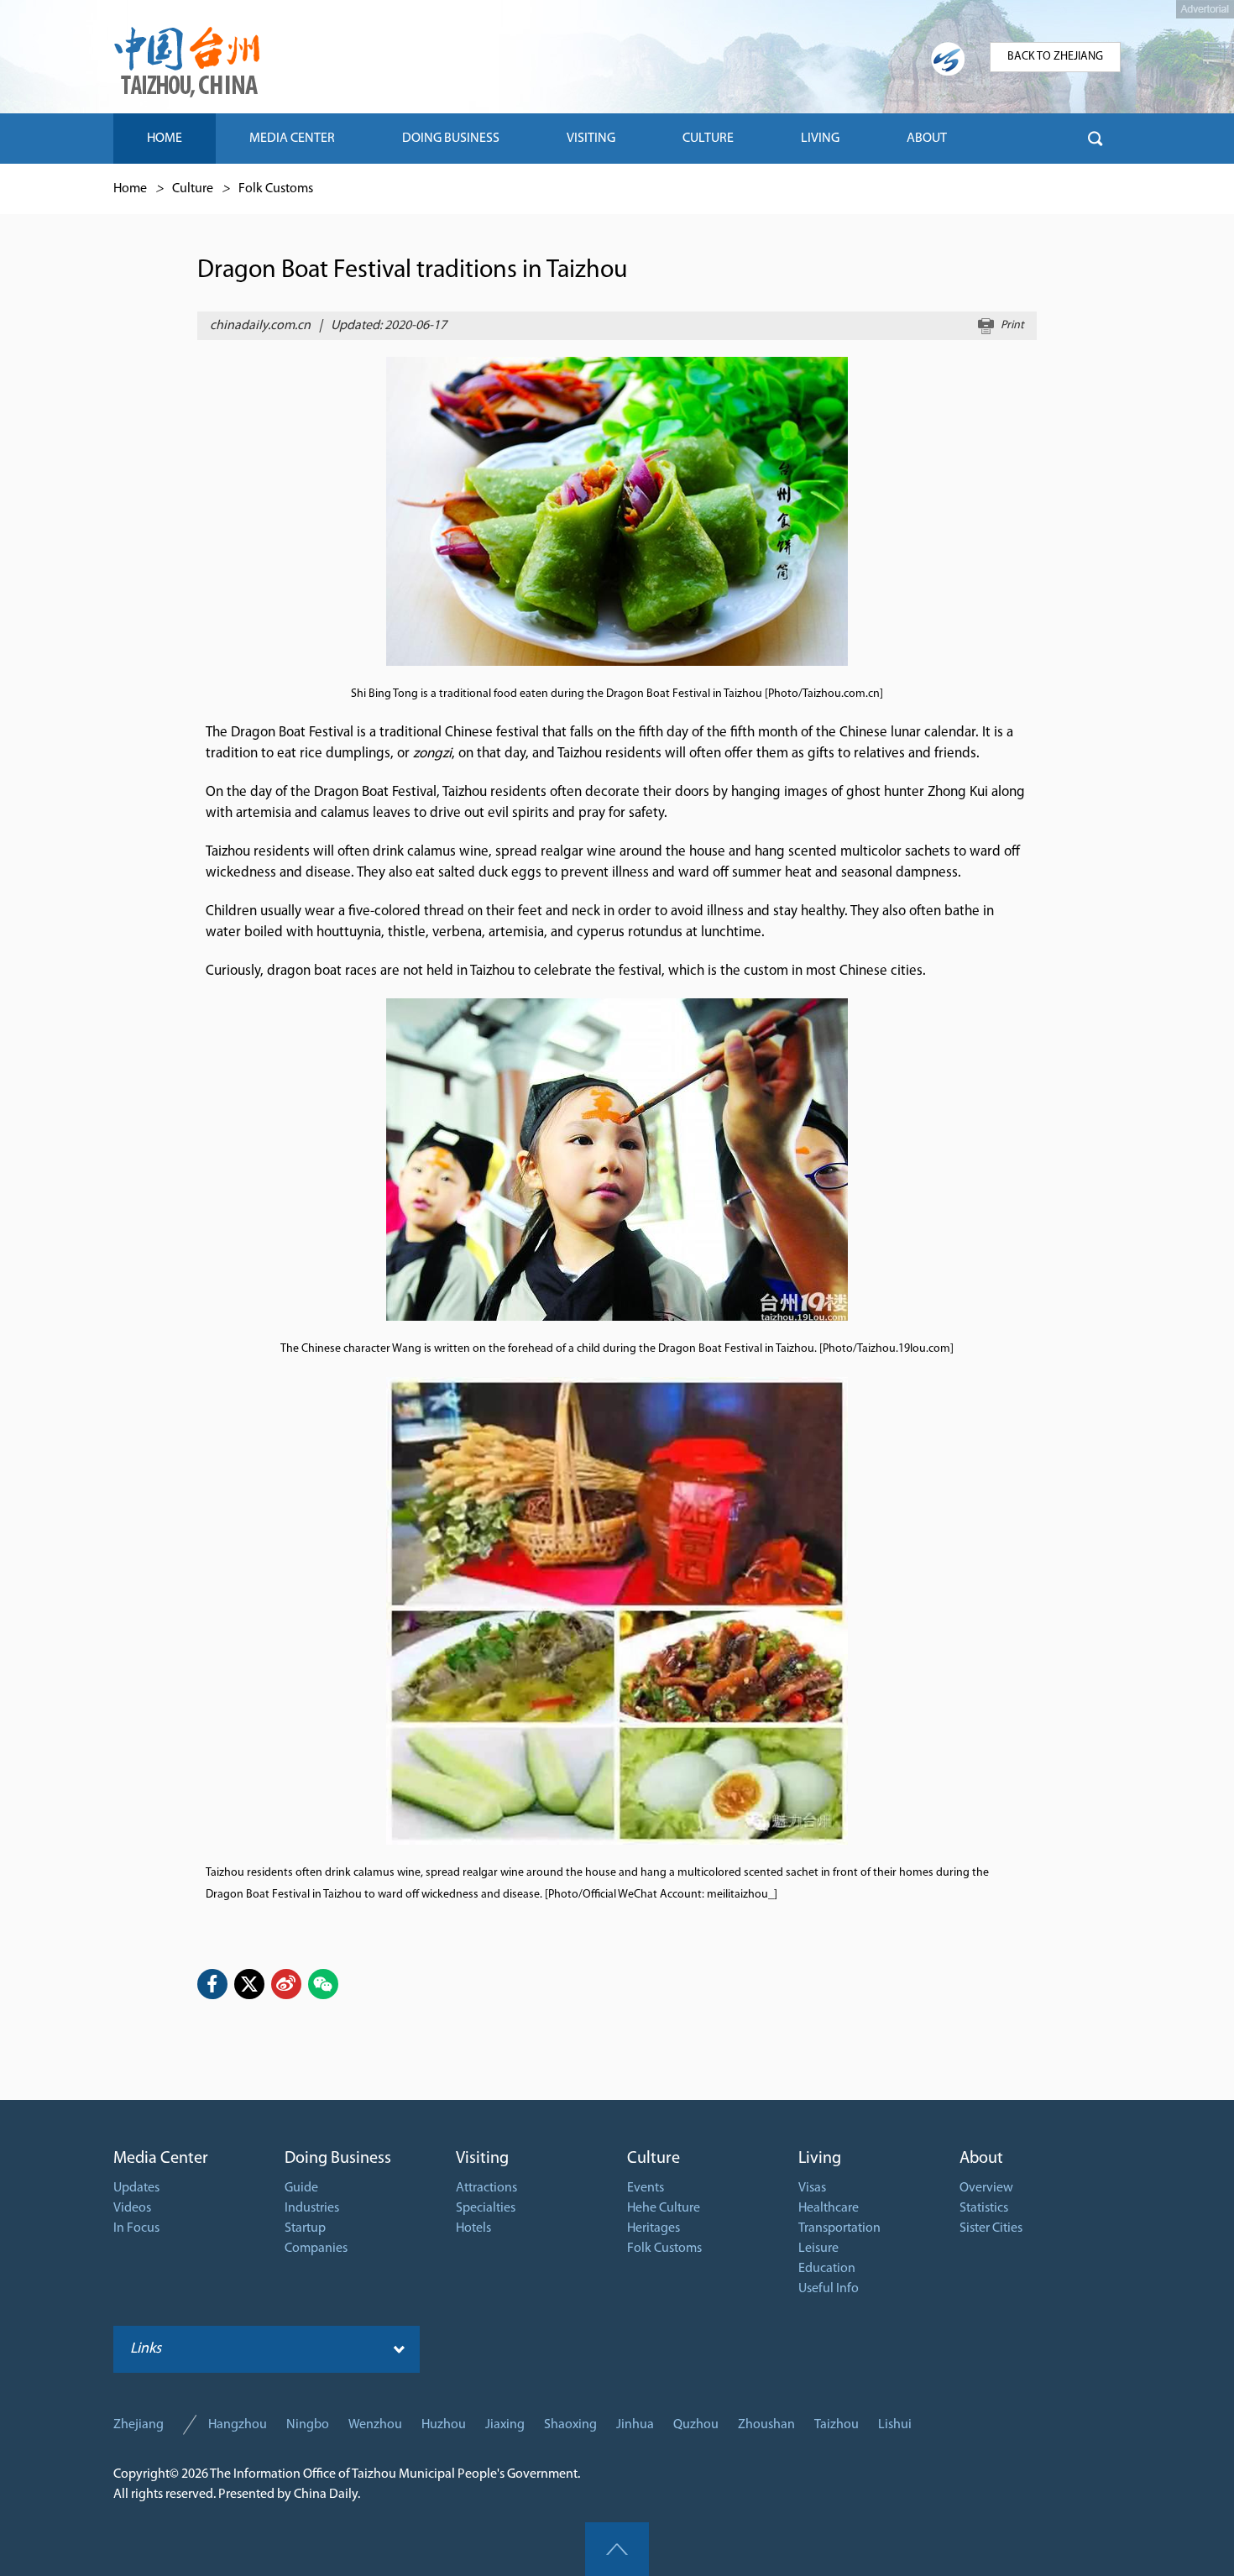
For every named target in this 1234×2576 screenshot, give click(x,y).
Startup (305, 2228)
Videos (132, 2208)
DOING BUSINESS (451, 139)
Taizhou (837, 2425)
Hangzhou (238, 2425)
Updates (136, 2188)
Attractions (486, 2188)
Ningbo (308, 2425)
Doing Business (338, 2159)
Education (827, 2269)
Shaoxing (570, 2425)
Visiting (482, 2159)
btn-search (1095, 139)
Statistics (984, 2208)
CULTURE (708, 139)
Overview (986, 2188)
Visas (812, 2188)
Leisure (818, 2249)
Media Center (161, 2159)
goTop (617, 2549)
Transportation (839, 2228)
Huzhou (444, 2425)
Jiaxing (505, 2425)
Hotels (473, 2228)
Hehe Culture (664, 2208)
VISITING (591, 139)
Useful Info (829, 2289)
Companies (316, 2249)
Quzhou (696, 2425)
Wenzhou (375, 2425)
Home (130, 189)
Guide (301, 2188)
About (981, 2159)
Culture (193, 189)
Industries (312, 2208)
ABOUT (927, 139)
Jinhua (635, 2425)
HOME (165, 139)
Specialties (486, 2208)
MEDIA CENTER (292, 139)
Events (646, 2188)
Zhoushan (766, 2425)
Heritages (654, 2228)
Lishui (895, 2425)
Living (820, 2159)
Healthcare (829, 2208)
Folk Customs (276, 189)
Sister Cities (991, 2228)
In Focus (136, 2228)
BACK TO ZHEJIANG (1055, 57)
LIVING (820, 139)
